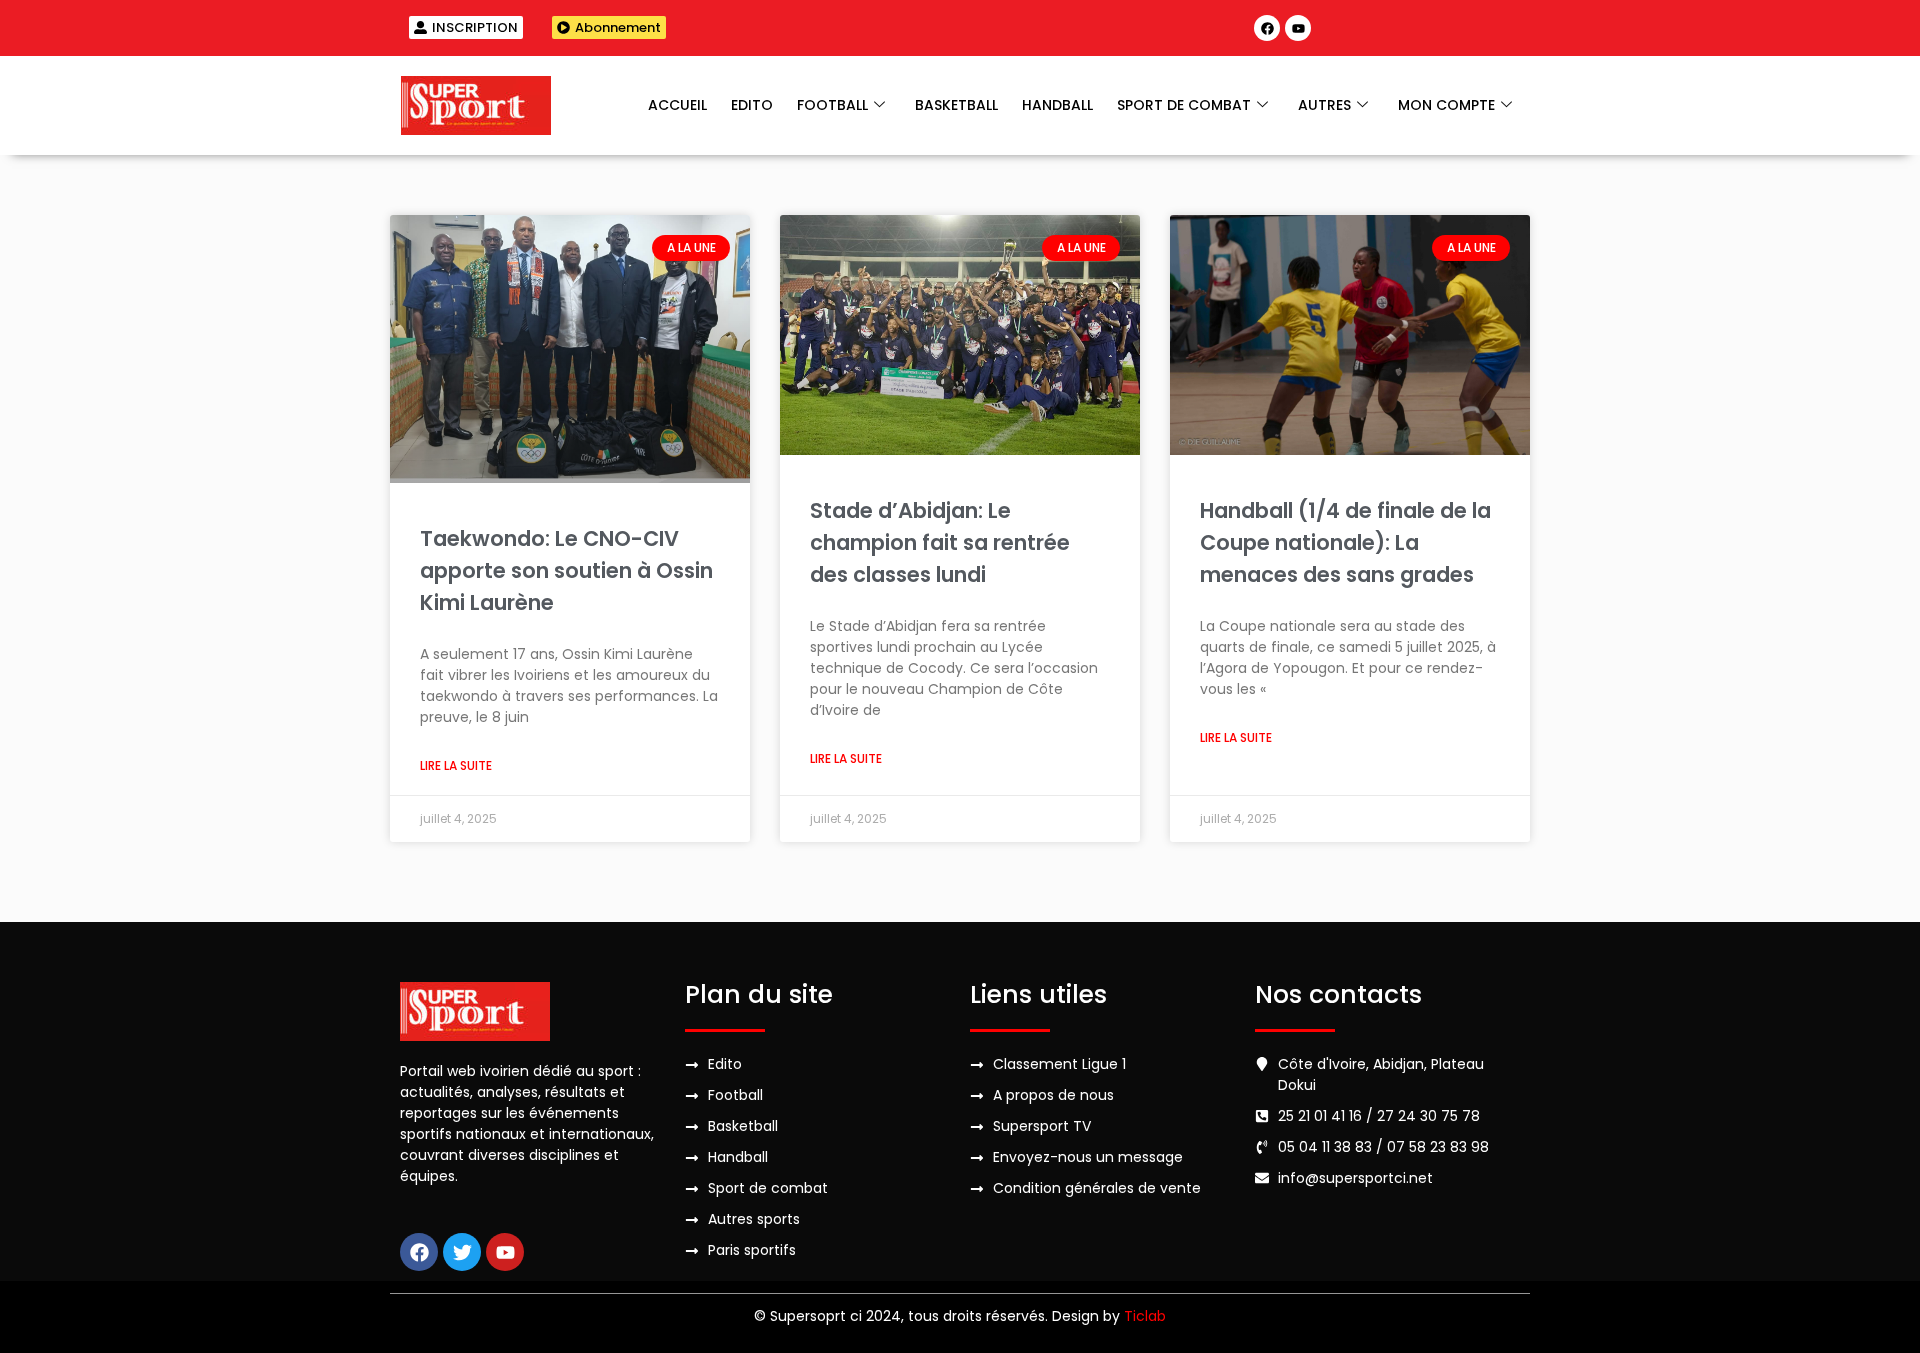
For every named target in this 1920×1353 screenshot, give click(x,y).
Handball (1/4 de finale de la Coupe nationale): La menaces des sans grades (1345, 542)
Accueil (677, 105)
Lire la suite (456, 765)
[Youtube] (1298, 28)
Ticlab (1145, 1316)
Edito (752, 105)
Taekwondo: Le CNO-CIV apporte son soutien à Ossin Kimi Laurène (566, 570)
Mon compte (1446, 105)
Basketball (956, 105)
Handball (1057, 105)
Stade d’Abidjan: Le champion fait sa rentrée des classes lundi (940, 542)
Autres (1324, 105)
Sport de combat (1184, 105)
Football (832, 105)
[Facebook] (1267, 28)
